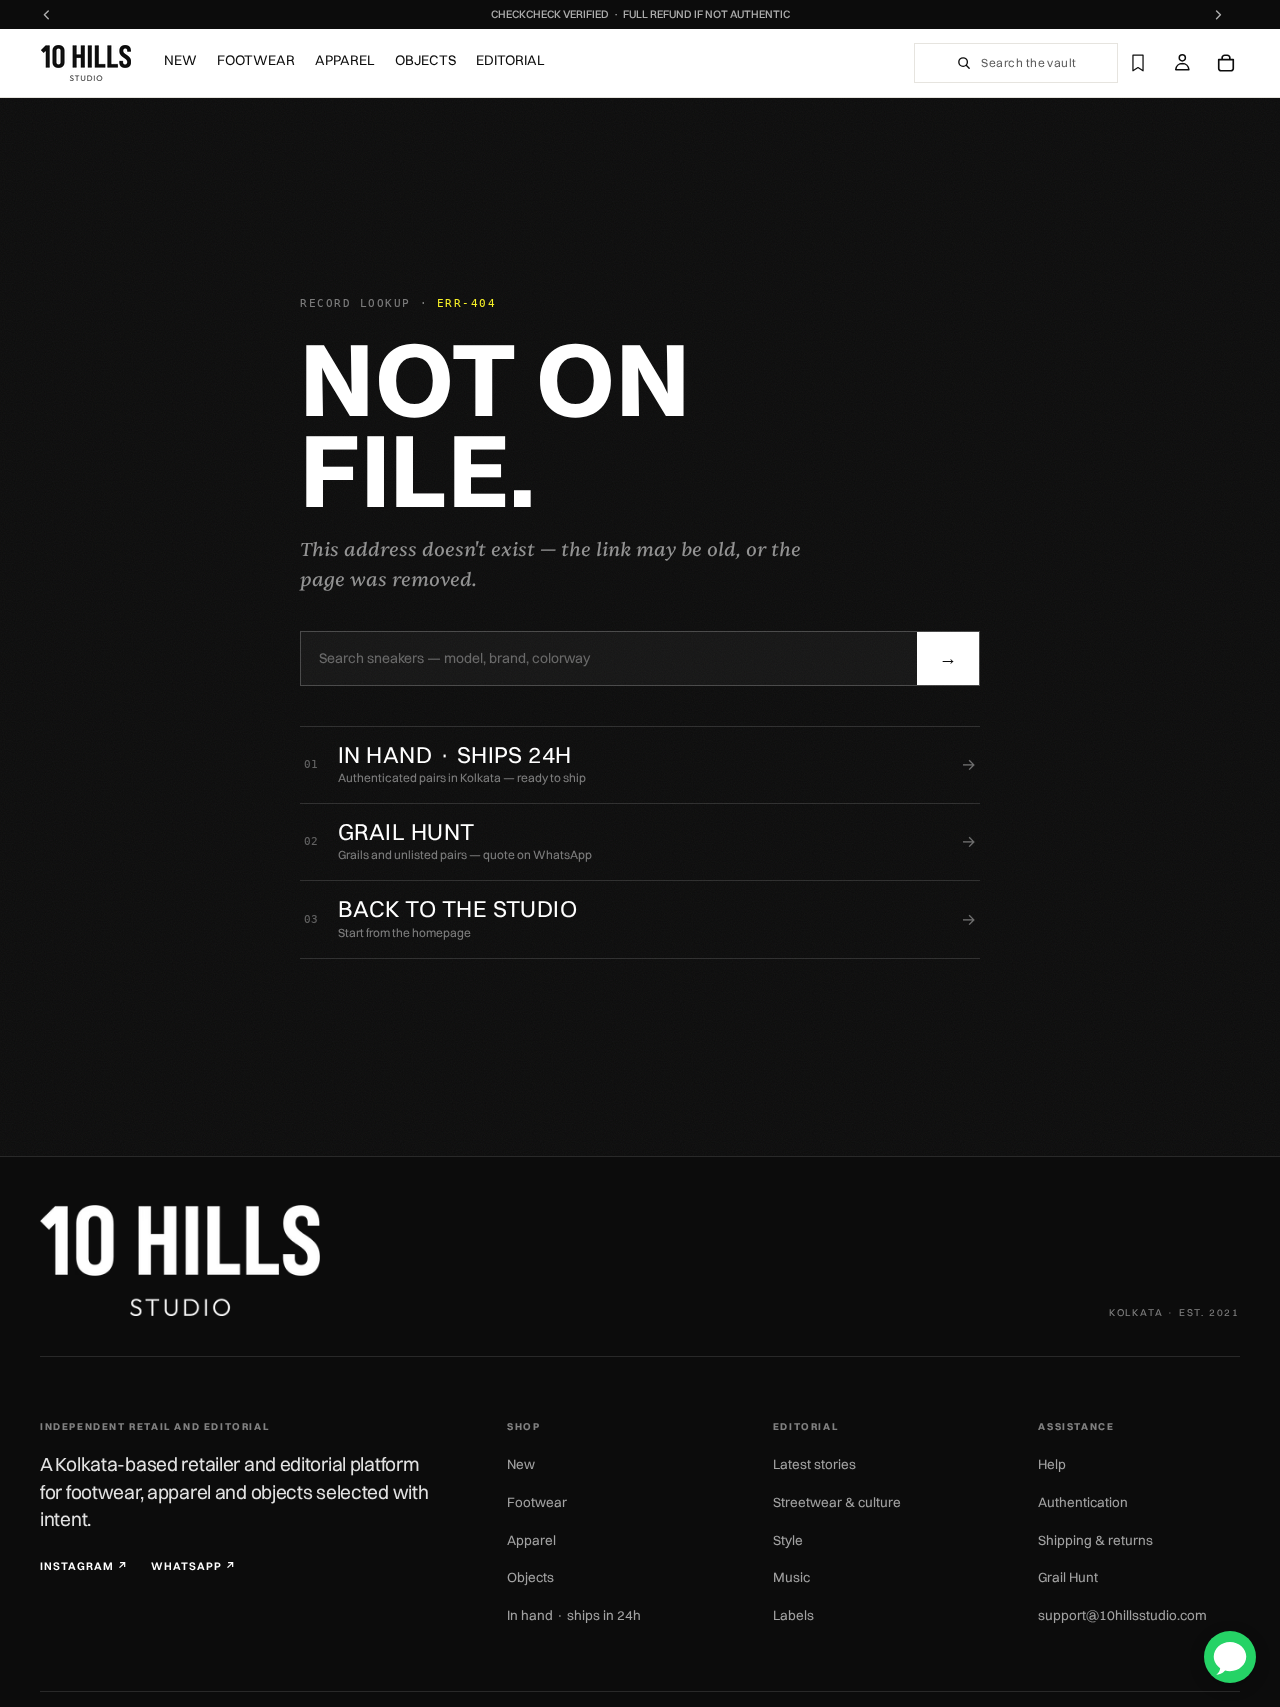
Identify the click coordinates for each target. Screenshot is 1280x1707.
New (521, 1464)
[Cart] (1226, 63)
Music (791, 1577)
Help (1052, 1464)
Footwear (537, 1502)
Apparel (531, 1540)
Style (788, 1540)
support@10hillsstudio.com (1122, 1615)
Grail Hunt (1068, 1577)
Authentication (1083, 1502)
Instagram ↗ (84, 1566)
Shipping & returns (1095, 1540)
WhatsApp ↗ (194, 1566)
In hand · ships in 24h (574, 1615)
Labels (793, 1615)
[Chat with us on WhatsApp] (1230, 1657)
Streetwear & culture (837, 1502)
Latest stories (814, 1464)
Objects (530, 1577)
